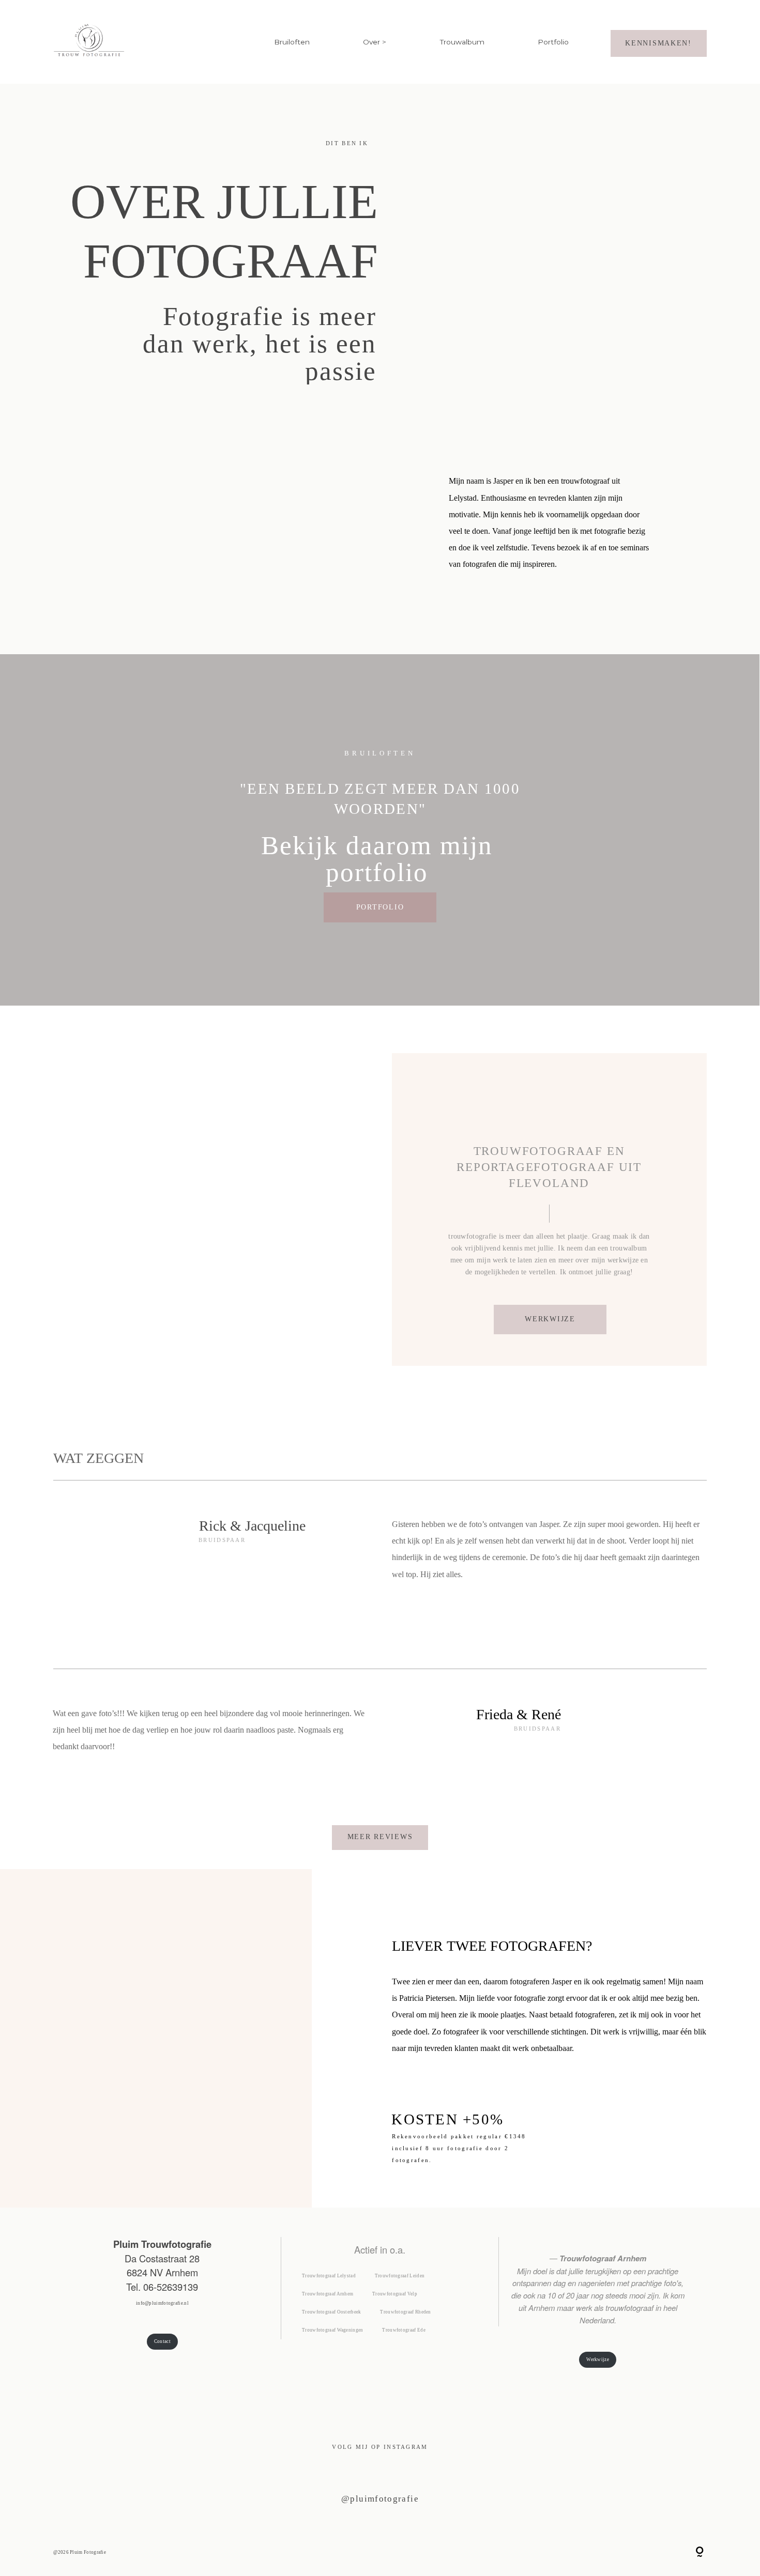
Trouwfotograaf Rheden (405, 2312)
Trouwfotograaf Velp (395, 2294)
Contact (162, 2341)
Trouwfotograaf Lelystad (329, 2276)
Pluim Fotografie (88, 2552)
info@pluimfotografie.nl (162, 2303)
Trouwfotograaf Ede (404, 2330)
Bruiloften (292, 42)
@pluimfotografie (380, 2499)
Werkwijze (598, 2359)
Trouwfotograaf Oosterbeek (332, 2312)
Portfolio (553, 42)
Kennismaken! (658, 43)
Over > (375, 42)
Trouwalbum (462, 42)
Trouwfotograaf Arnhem (328, 2294)
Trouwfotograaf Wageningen (333, 2330)
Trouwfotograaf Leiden (400, 2276)
